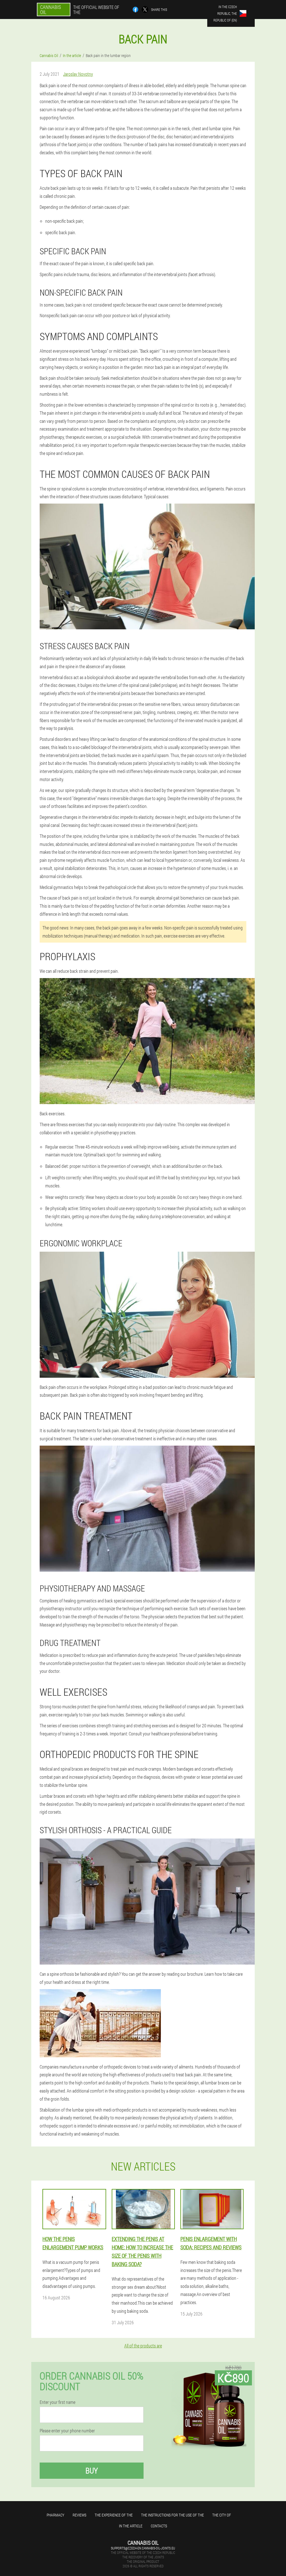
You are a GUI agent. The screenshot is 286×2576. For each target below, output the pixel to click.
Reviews (79, 2515)
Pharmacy (55, 2515)
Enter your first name (58, 2402)
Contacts (159, 2526)
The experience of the (114, 2515)
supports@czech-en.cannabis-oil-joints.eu (143, 2548)
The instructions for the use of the (172, 2515)
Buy (92, 2471)
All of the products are (143, 2346)
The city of (222, 2515)
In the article (131, 2526)
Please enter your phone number (67, 2431)
